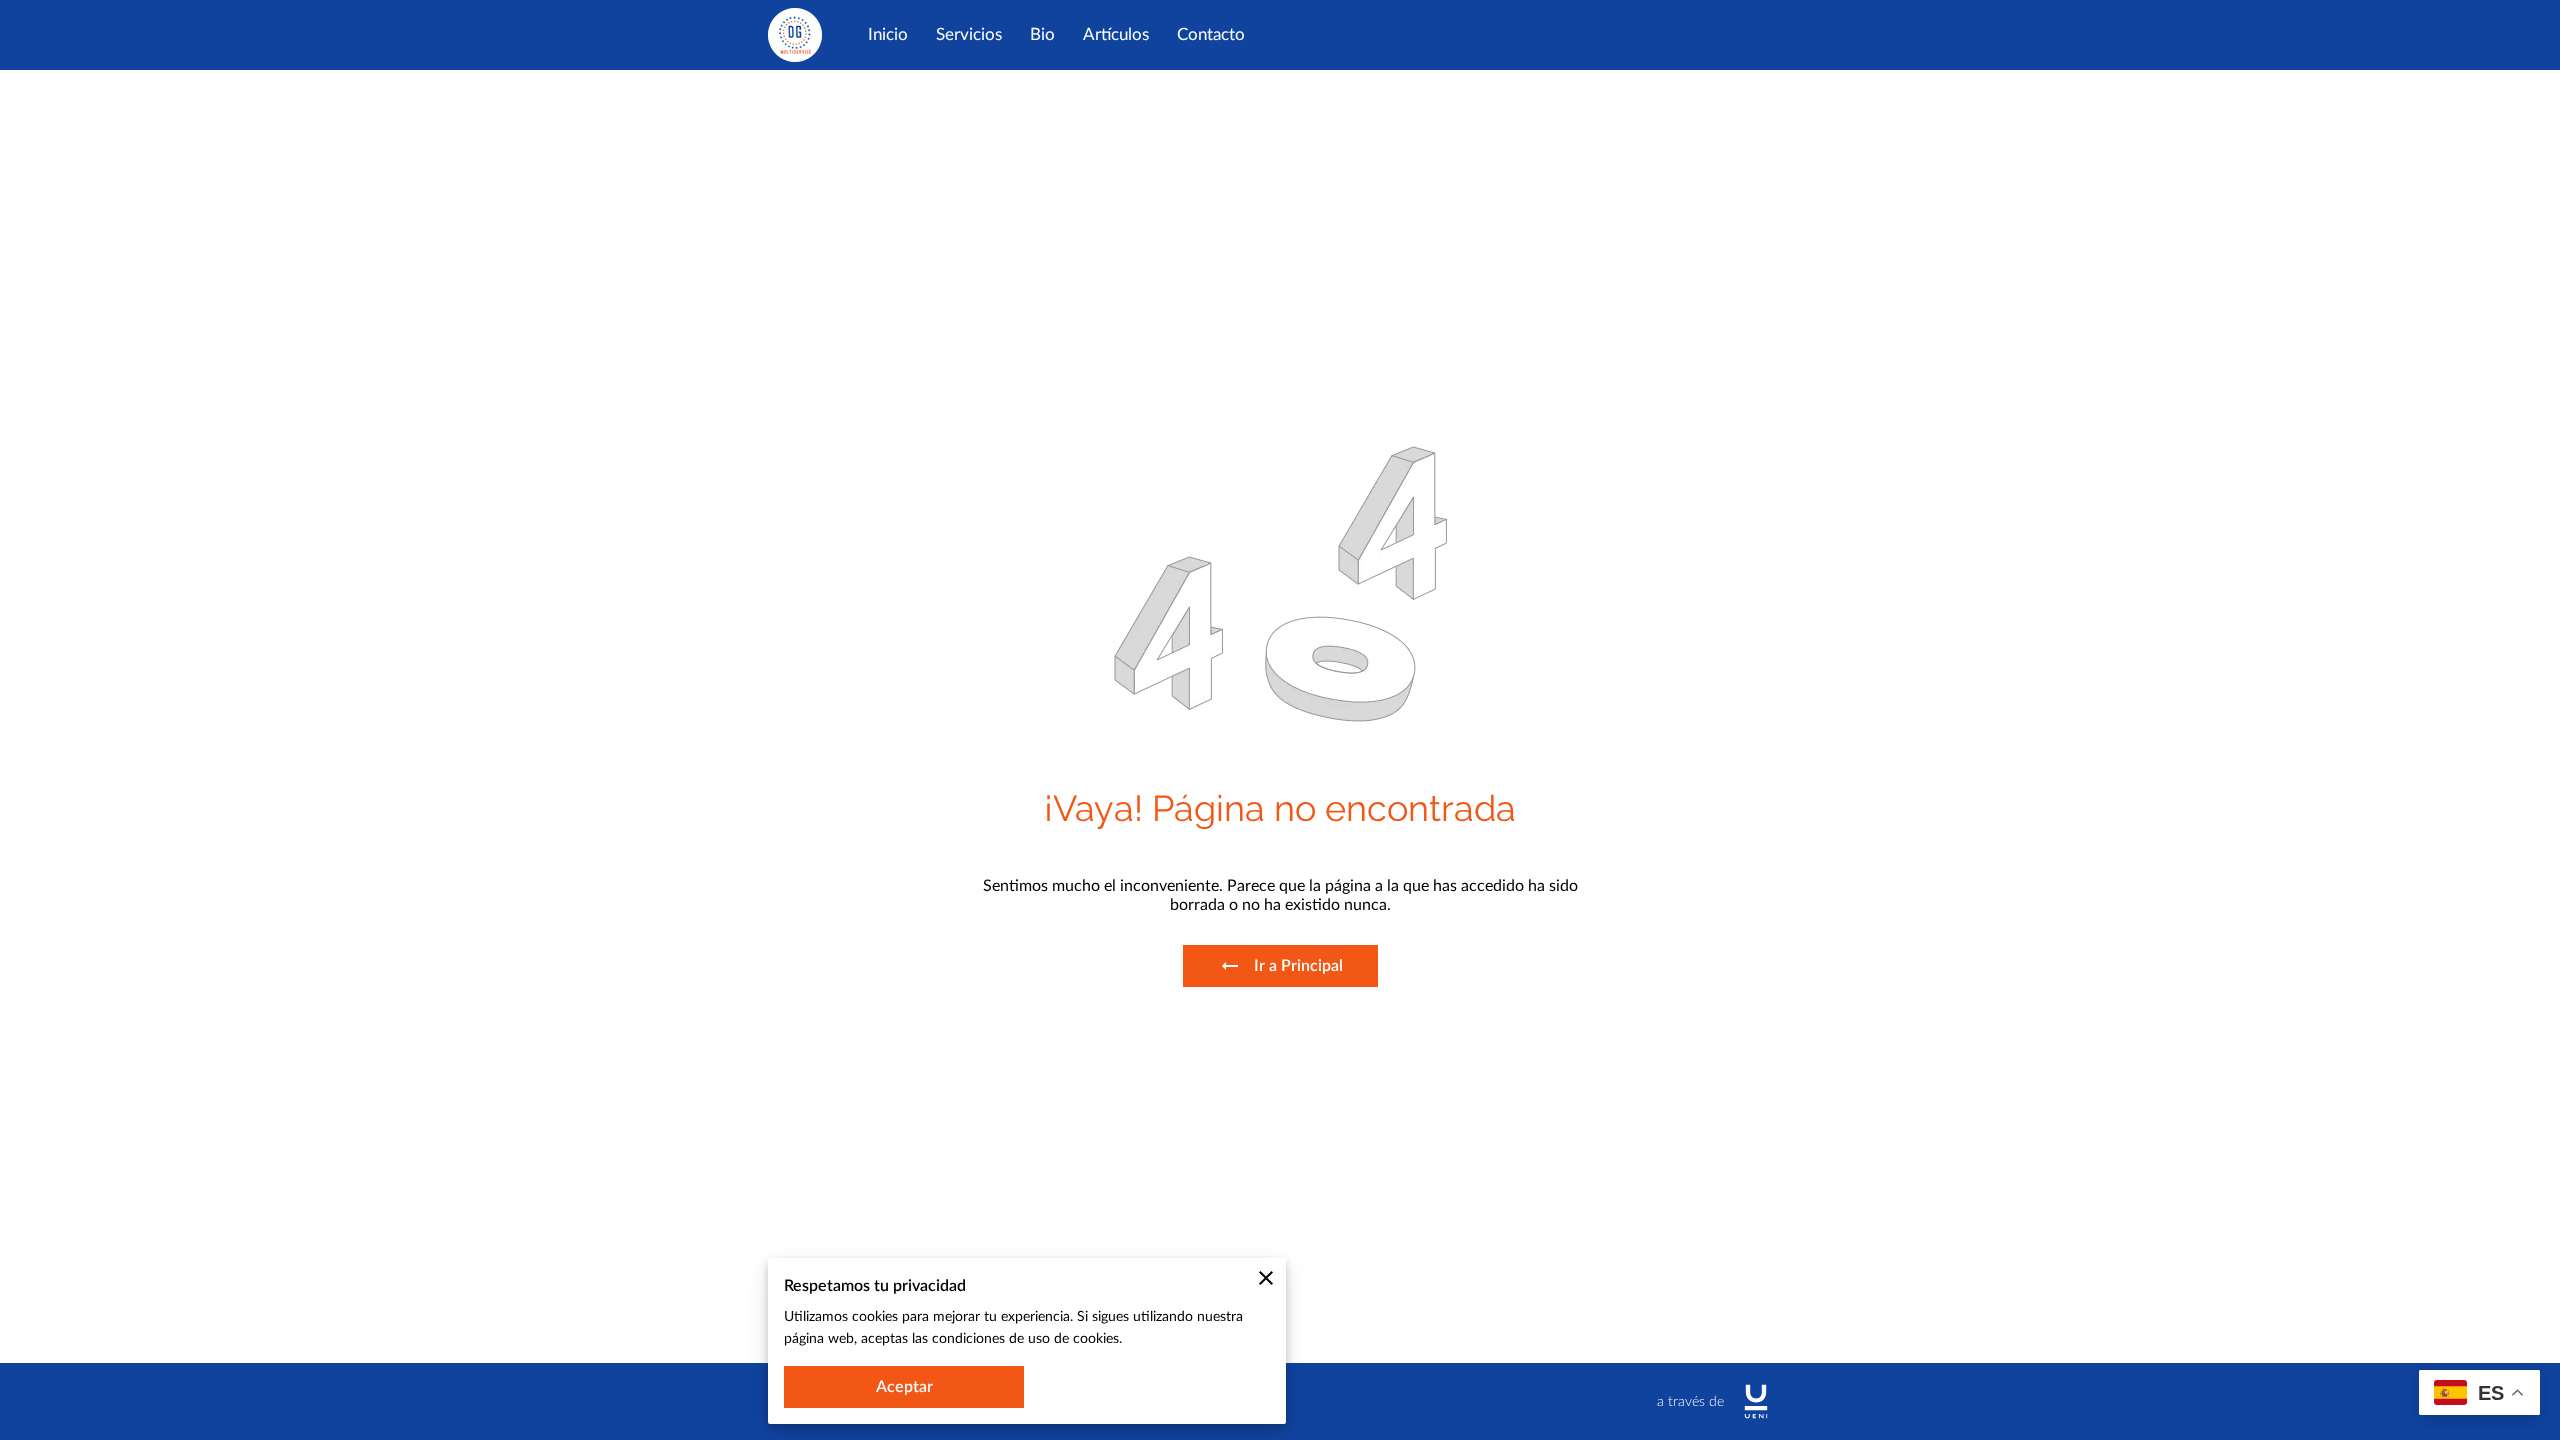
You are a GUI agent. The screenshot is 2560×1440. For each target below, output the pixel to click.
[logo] (1756, 1401)
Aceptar (904, 1387)
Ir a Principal (1298, 966)
